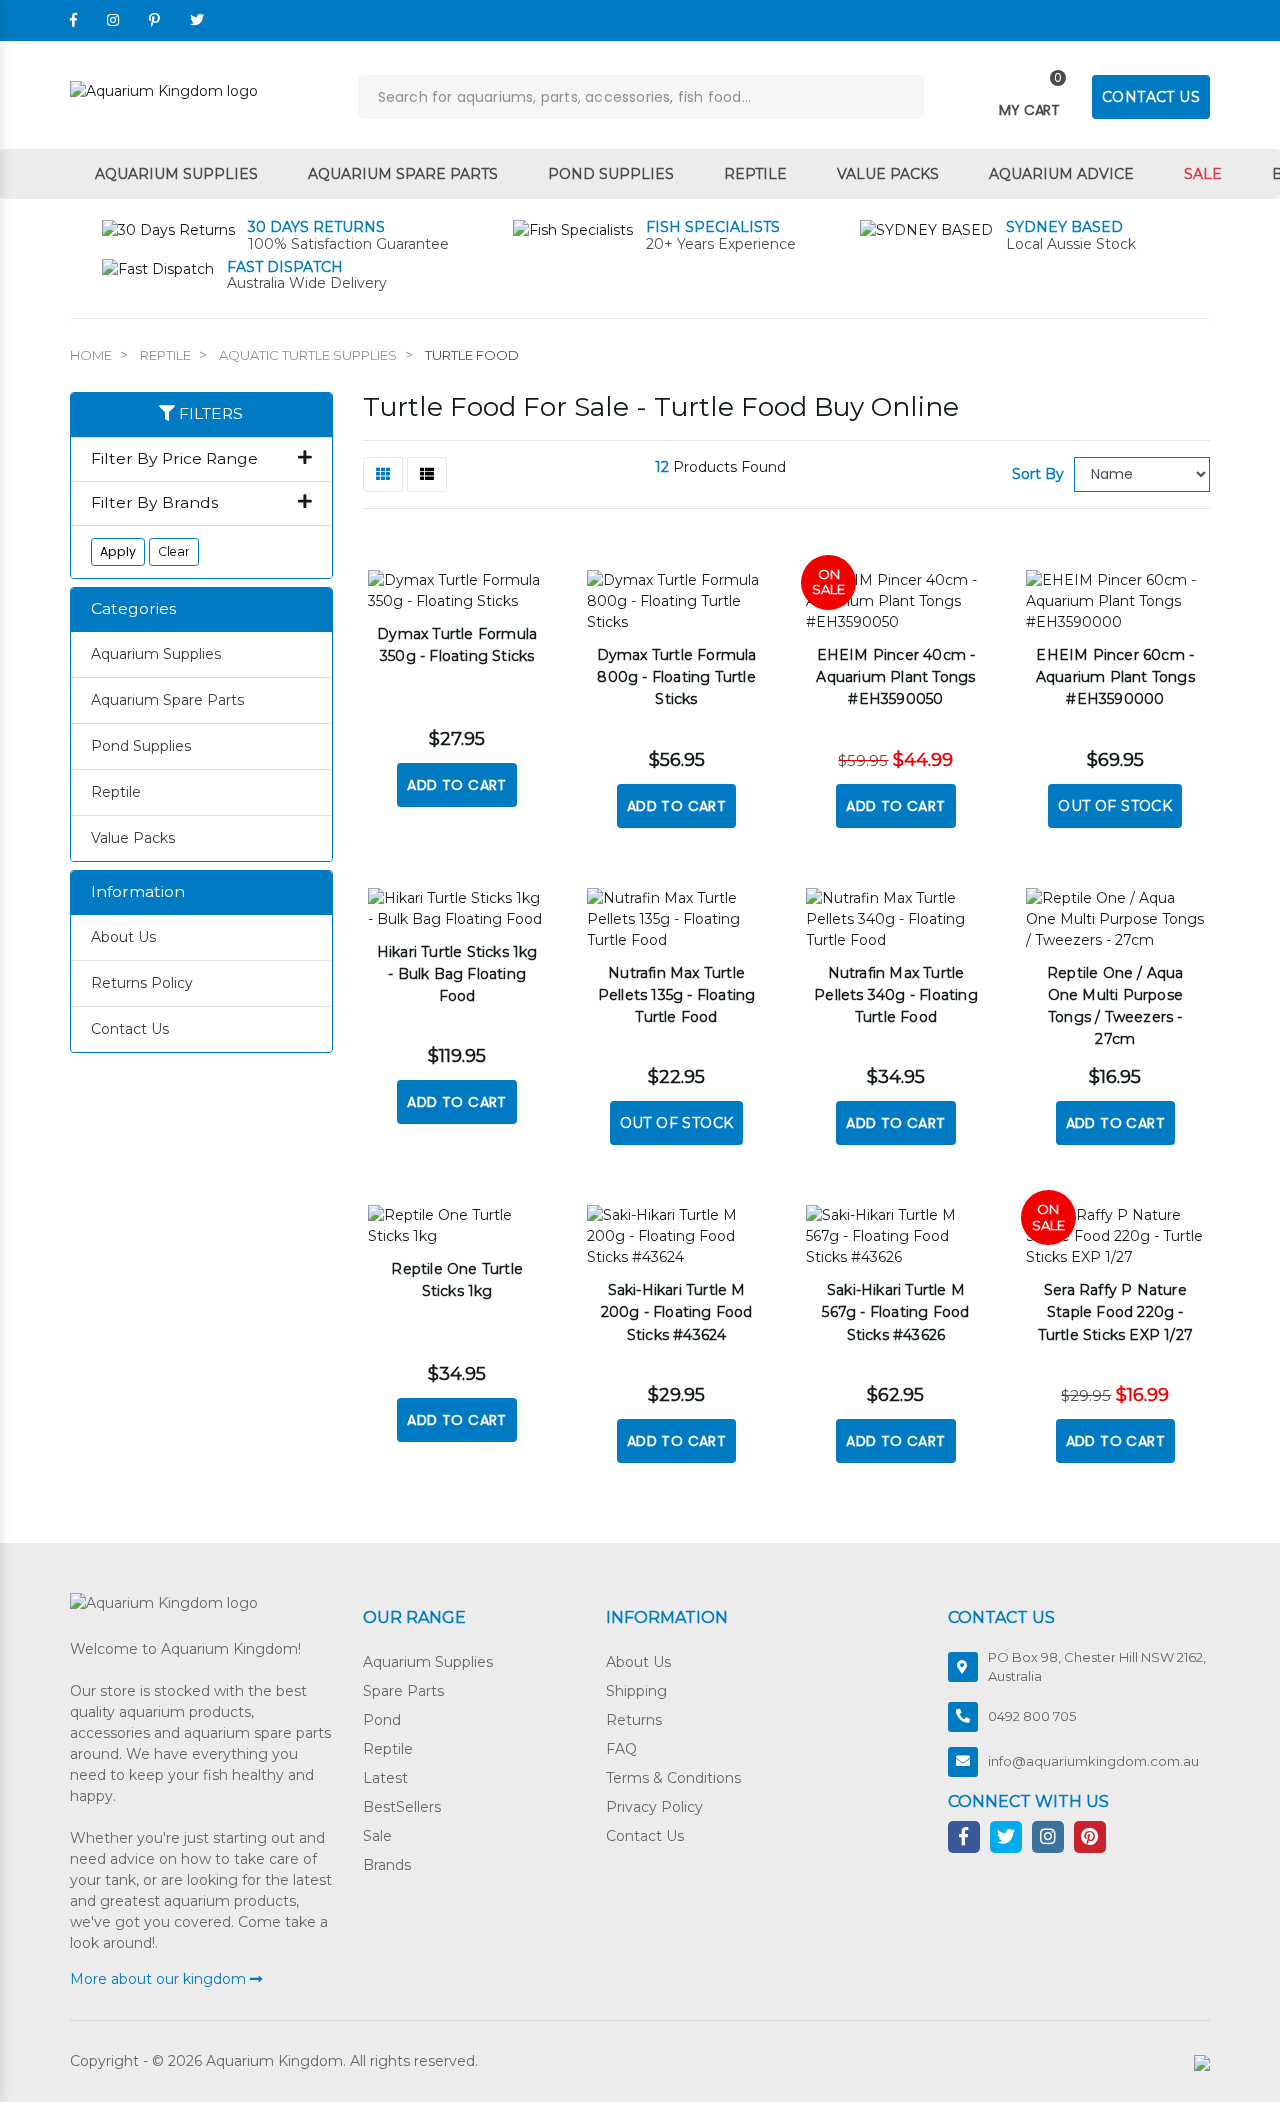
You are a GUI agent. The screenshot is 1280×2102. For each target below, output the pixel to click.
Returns (634, 1720)
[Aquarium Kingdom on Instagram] (113, 20)
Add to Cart (456, 785)
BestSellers (402, 1807)
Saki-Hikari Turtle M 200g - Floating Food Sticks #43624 (677, 1312)
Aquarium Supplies (176, 174)
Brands (387, 1865)
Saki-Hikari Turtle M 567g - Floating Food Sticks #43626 (895, 1312)
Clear (174, 551)
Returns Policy (142, 983)
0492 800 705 (1032, 1716)
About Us (123, 937)
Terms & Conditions (673, 1778)
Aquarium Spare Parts (403, 174)
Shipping (636, 1691)
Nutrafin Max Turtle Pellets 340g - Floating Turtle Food (896, 995)
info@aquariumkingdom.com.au (1093, 1761)
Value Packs (888, 174)
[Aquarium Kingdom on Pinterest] (154, 20)
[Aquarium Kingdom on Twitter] (197, 20)
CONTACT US (1151, 97)
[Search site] (902, 97)
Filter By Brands (154, 503)
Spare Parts (403, 1691)
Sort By (1038, 474)
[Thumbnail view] (383, 474)
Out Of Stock (1115, 806)
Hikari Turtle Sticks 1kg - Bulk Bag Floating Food (457, 974)
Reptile (755, 174)
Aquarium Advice (1061, 174)
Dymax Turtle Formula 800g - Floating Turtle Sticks (677, 677)
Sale (1203, 174)
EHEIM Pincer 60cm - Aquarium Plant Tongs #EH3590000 (1115, 677)
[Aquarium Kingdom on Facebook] (73, 20)
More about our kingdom (160, 1979)
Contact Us (130, 1029)
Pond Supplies (611, 174)
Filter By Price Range (174, 459)
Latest (385, 1778)
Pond (382, 1720)
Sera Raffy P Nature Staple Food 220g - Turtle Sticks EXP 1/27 (1115, 1312)
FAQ (621, 1749)
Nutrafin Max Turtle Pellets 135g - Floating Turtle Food (677, 995)
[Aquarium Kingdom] (164, 90)
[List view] (427, 474)
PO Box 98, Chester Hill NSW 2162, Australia (1097, 1667)
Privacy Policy (654, 1807)
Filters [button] (209, 414)
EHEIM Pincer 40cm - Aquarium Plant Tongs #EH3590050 (895, 677)
